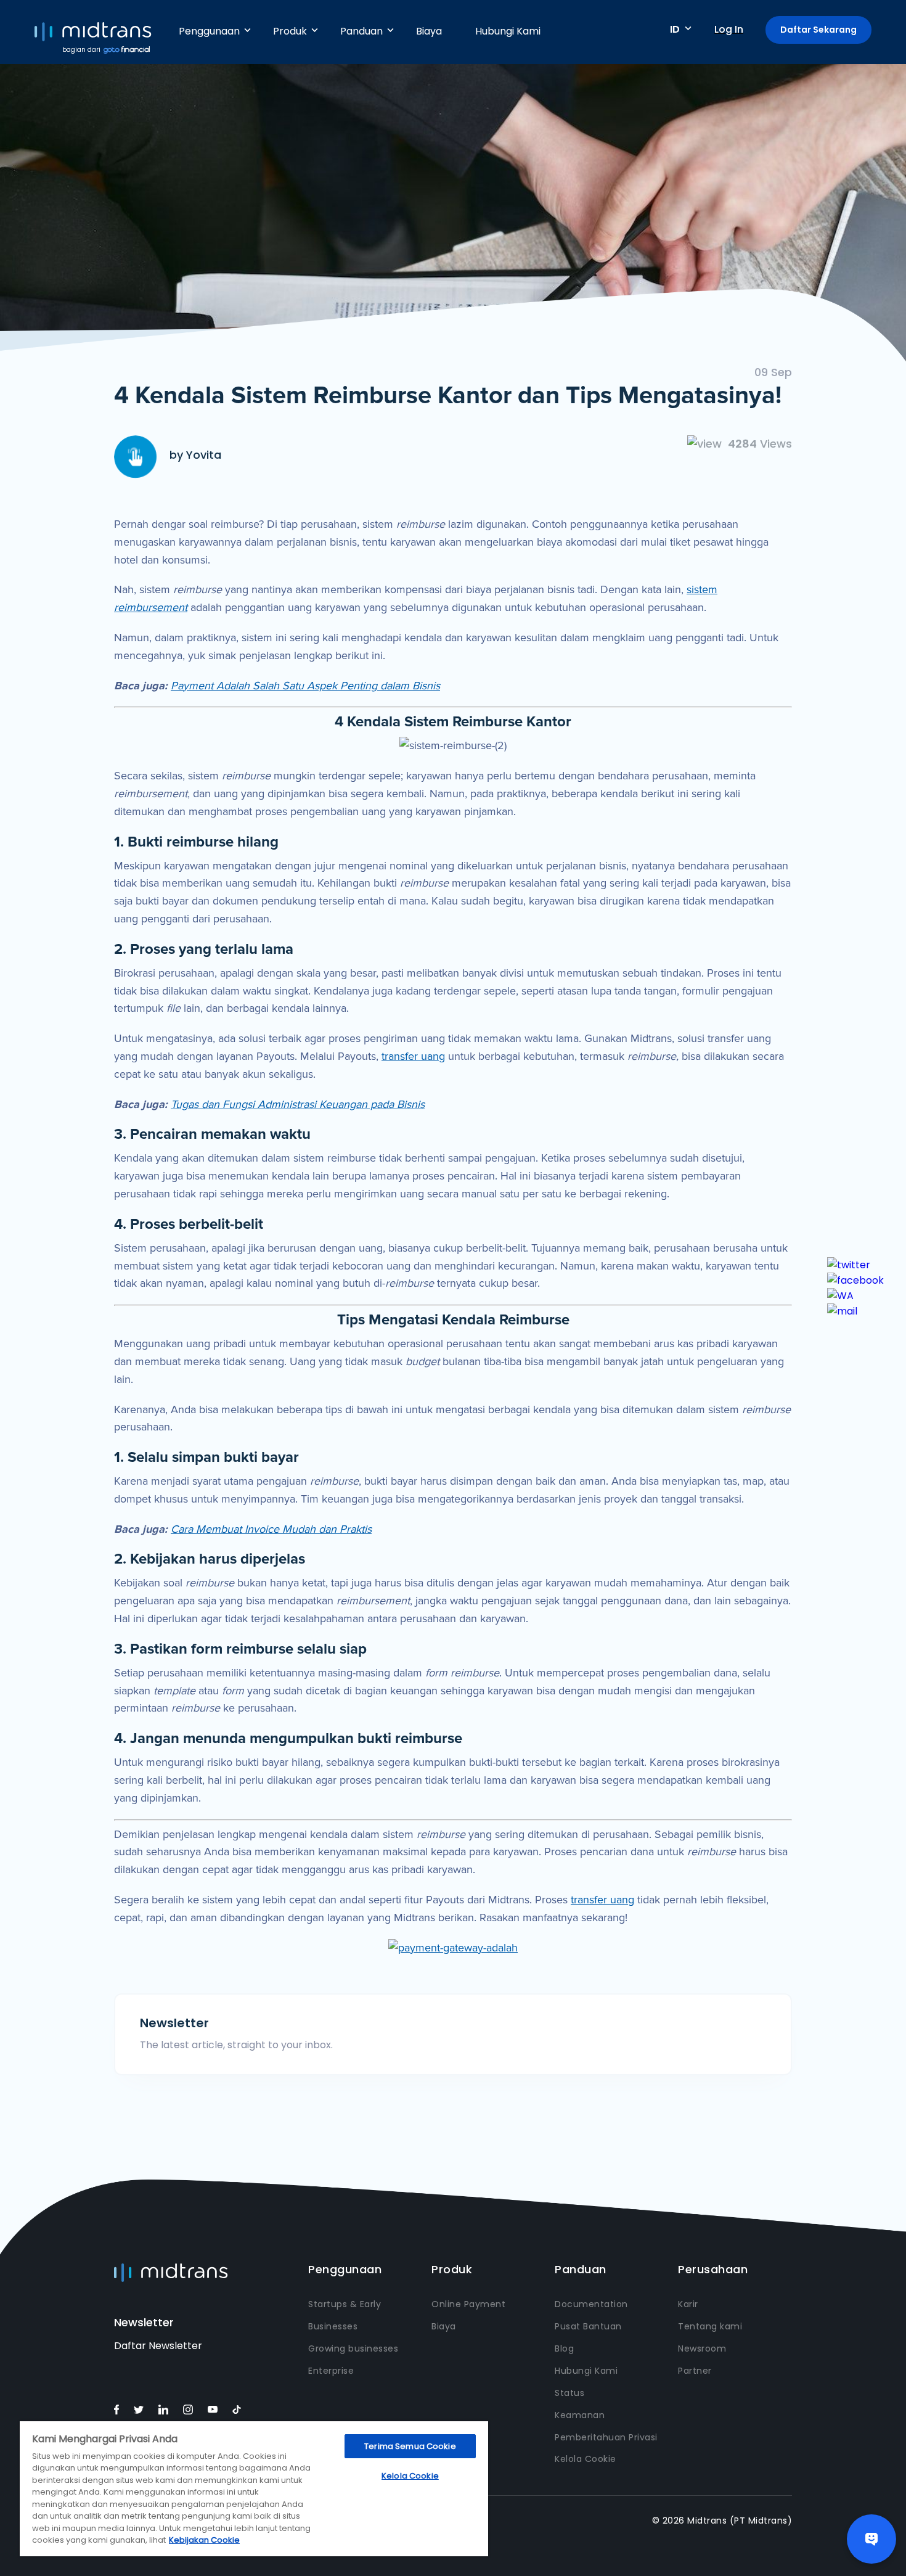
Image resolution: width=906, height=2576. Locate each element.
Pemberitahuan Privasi (606, 2437)
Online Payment (468, 2304)
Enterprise (331, 2371)
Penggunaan (209, 31)
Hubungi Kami (508, 31)
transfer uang (413, 1056)
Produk (290, 31)
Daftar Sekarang (818, 30)
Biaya (429, 31)
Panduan (361, 31)
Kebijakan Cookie (204, 2540)
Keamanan (580, 2415)
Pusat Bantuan (588, 2326)
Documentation (591, 2304)
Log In (729, 29)
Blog (564, 2348)
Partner (695, 2371)
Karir (688, 2304)
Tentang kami (710, 2326)
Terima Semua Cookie (410, 2446)
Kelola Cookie (586, 2459)
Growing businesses (353, 2348)
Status (569, 2393)
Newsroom (702, 2348)
